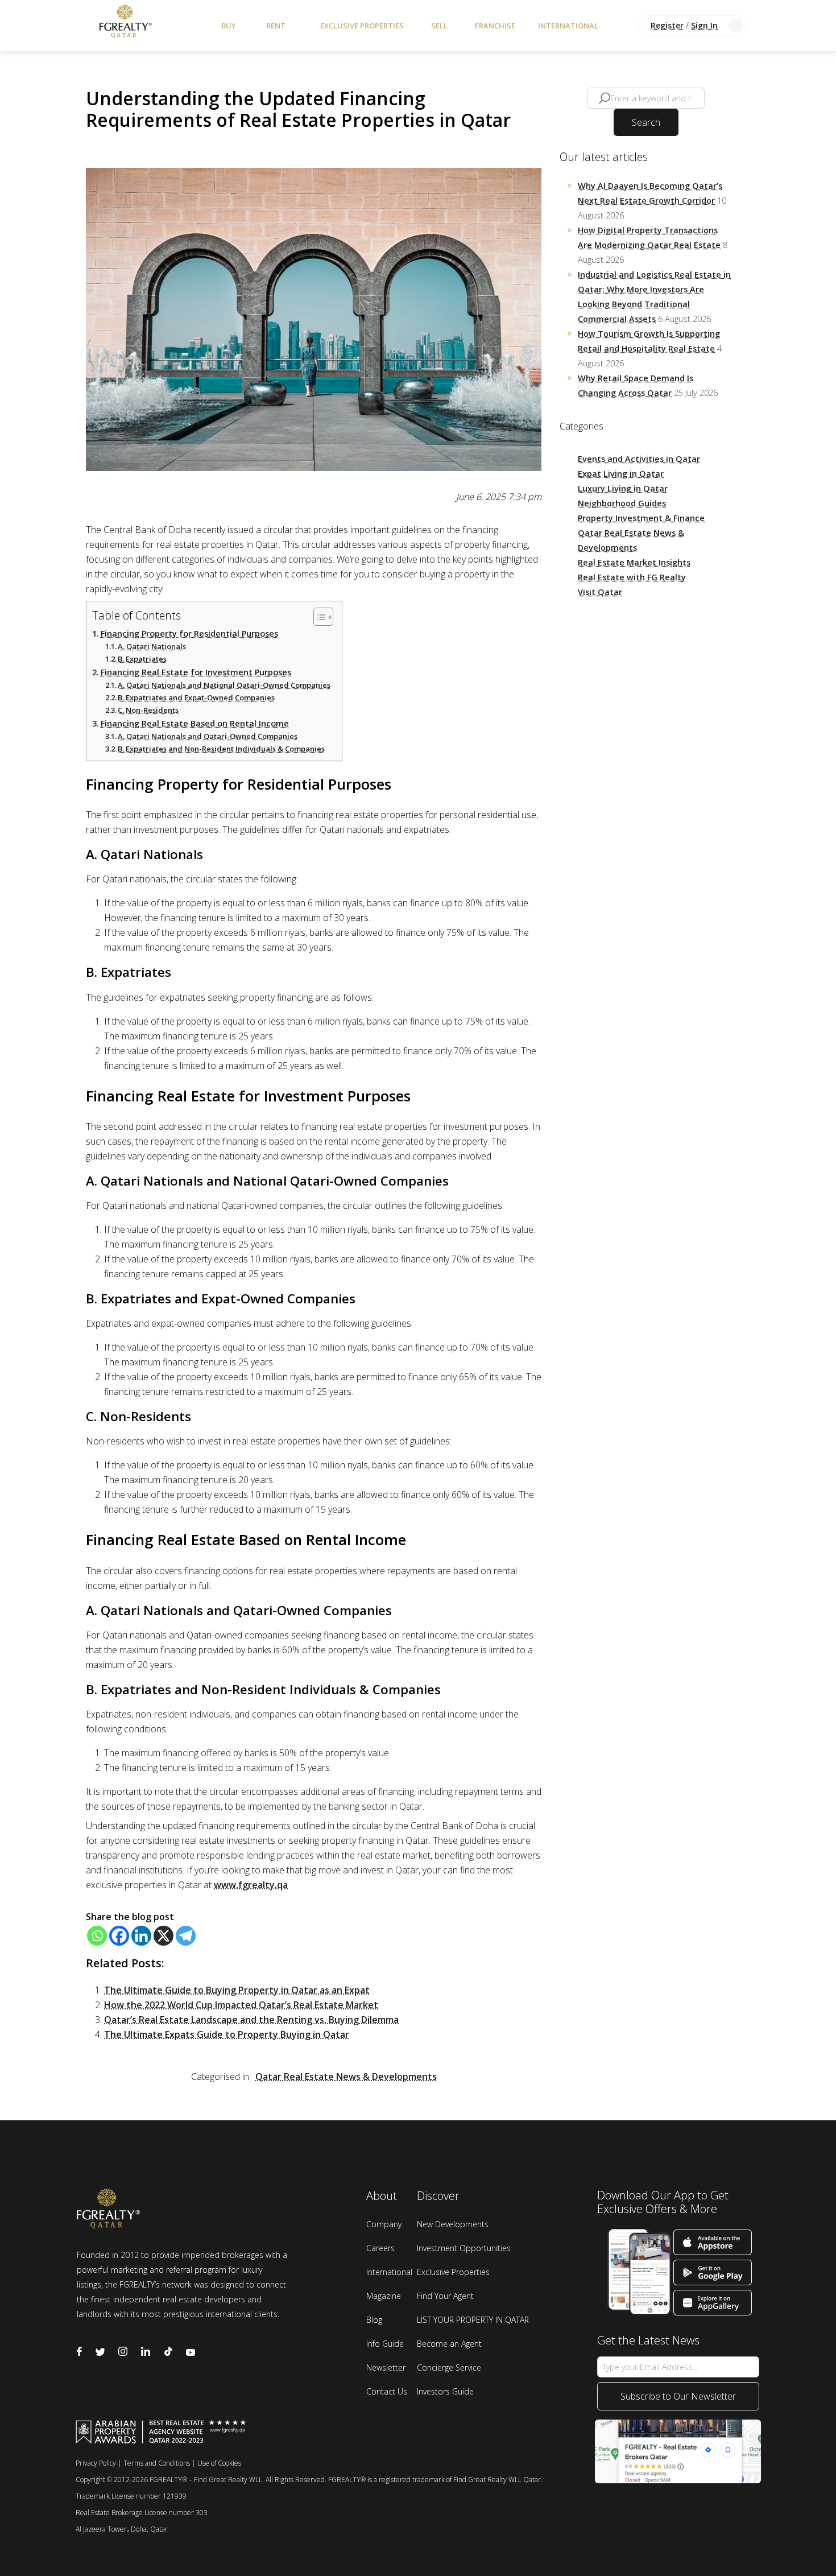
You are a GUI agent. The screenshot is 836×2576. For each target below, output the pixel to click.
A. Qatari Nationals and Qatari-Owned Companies (208, 736)
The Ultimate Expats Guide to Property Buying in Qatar (227, 2034)
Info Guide (385, 2344)
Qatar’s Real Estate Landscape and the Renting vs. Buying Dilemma (251, 2020)
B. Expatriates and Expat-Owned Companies (196, 697)
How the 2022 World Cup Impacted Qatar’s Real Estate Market (241, 2005)
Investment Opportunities (464, 2248)
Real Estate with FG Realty (632, 577)
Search (646, 122)
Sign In (704, 25)
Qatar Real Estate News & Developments (346, 2077)
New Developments (453, 2224)
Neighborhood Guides (622, 503)
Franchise (495, 26)
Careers (380, 2248)
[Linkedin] (141, 1936)
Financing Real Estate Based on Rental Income (195, 723)
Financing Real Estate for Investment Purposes (196, 672)
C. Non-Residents (148, 710)
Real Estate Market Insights (634, 562)
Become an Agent (449, 2344)
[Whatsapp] (97, 1936)
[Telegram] (186, 1936)
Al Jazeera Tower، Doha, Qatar (122, 2529)
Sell (439, 26)
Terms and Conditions (157, 2463)
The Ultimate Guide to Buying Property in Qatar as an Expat (237, 1990)
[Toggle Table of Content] (318, 617)
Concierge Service (449, 2367)
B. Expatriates (142, 659)
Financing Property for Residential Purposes (189, 633)
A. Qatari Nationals (152, 646)
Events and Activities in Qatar (639, 459)
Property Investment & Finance (641, 518)
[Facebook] (119, 1936)
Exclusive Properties (362, 26)
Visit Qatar (600, 592)
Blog (374, 2320)
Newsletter (386, 2367)
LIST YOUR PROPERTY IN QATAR (473, 2320)
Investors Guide (445, 2391)
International (568, 26)
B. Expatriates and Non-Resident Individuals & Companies (221, 749)
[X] (164, 1936)
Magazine (384, 2296)
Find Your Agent (445, 2296)
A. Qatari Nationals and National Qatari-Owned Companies (224, 685)
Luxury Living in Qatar (623, 488)
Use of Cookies (219, 2463)
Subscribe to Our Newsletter (678, 2396)
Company (384, 2224)
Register (667, 25)
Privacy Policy (96, 2463)
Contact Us (387, 2391)
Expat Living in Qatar (621, 474)
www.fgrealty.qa (251, 1885)
